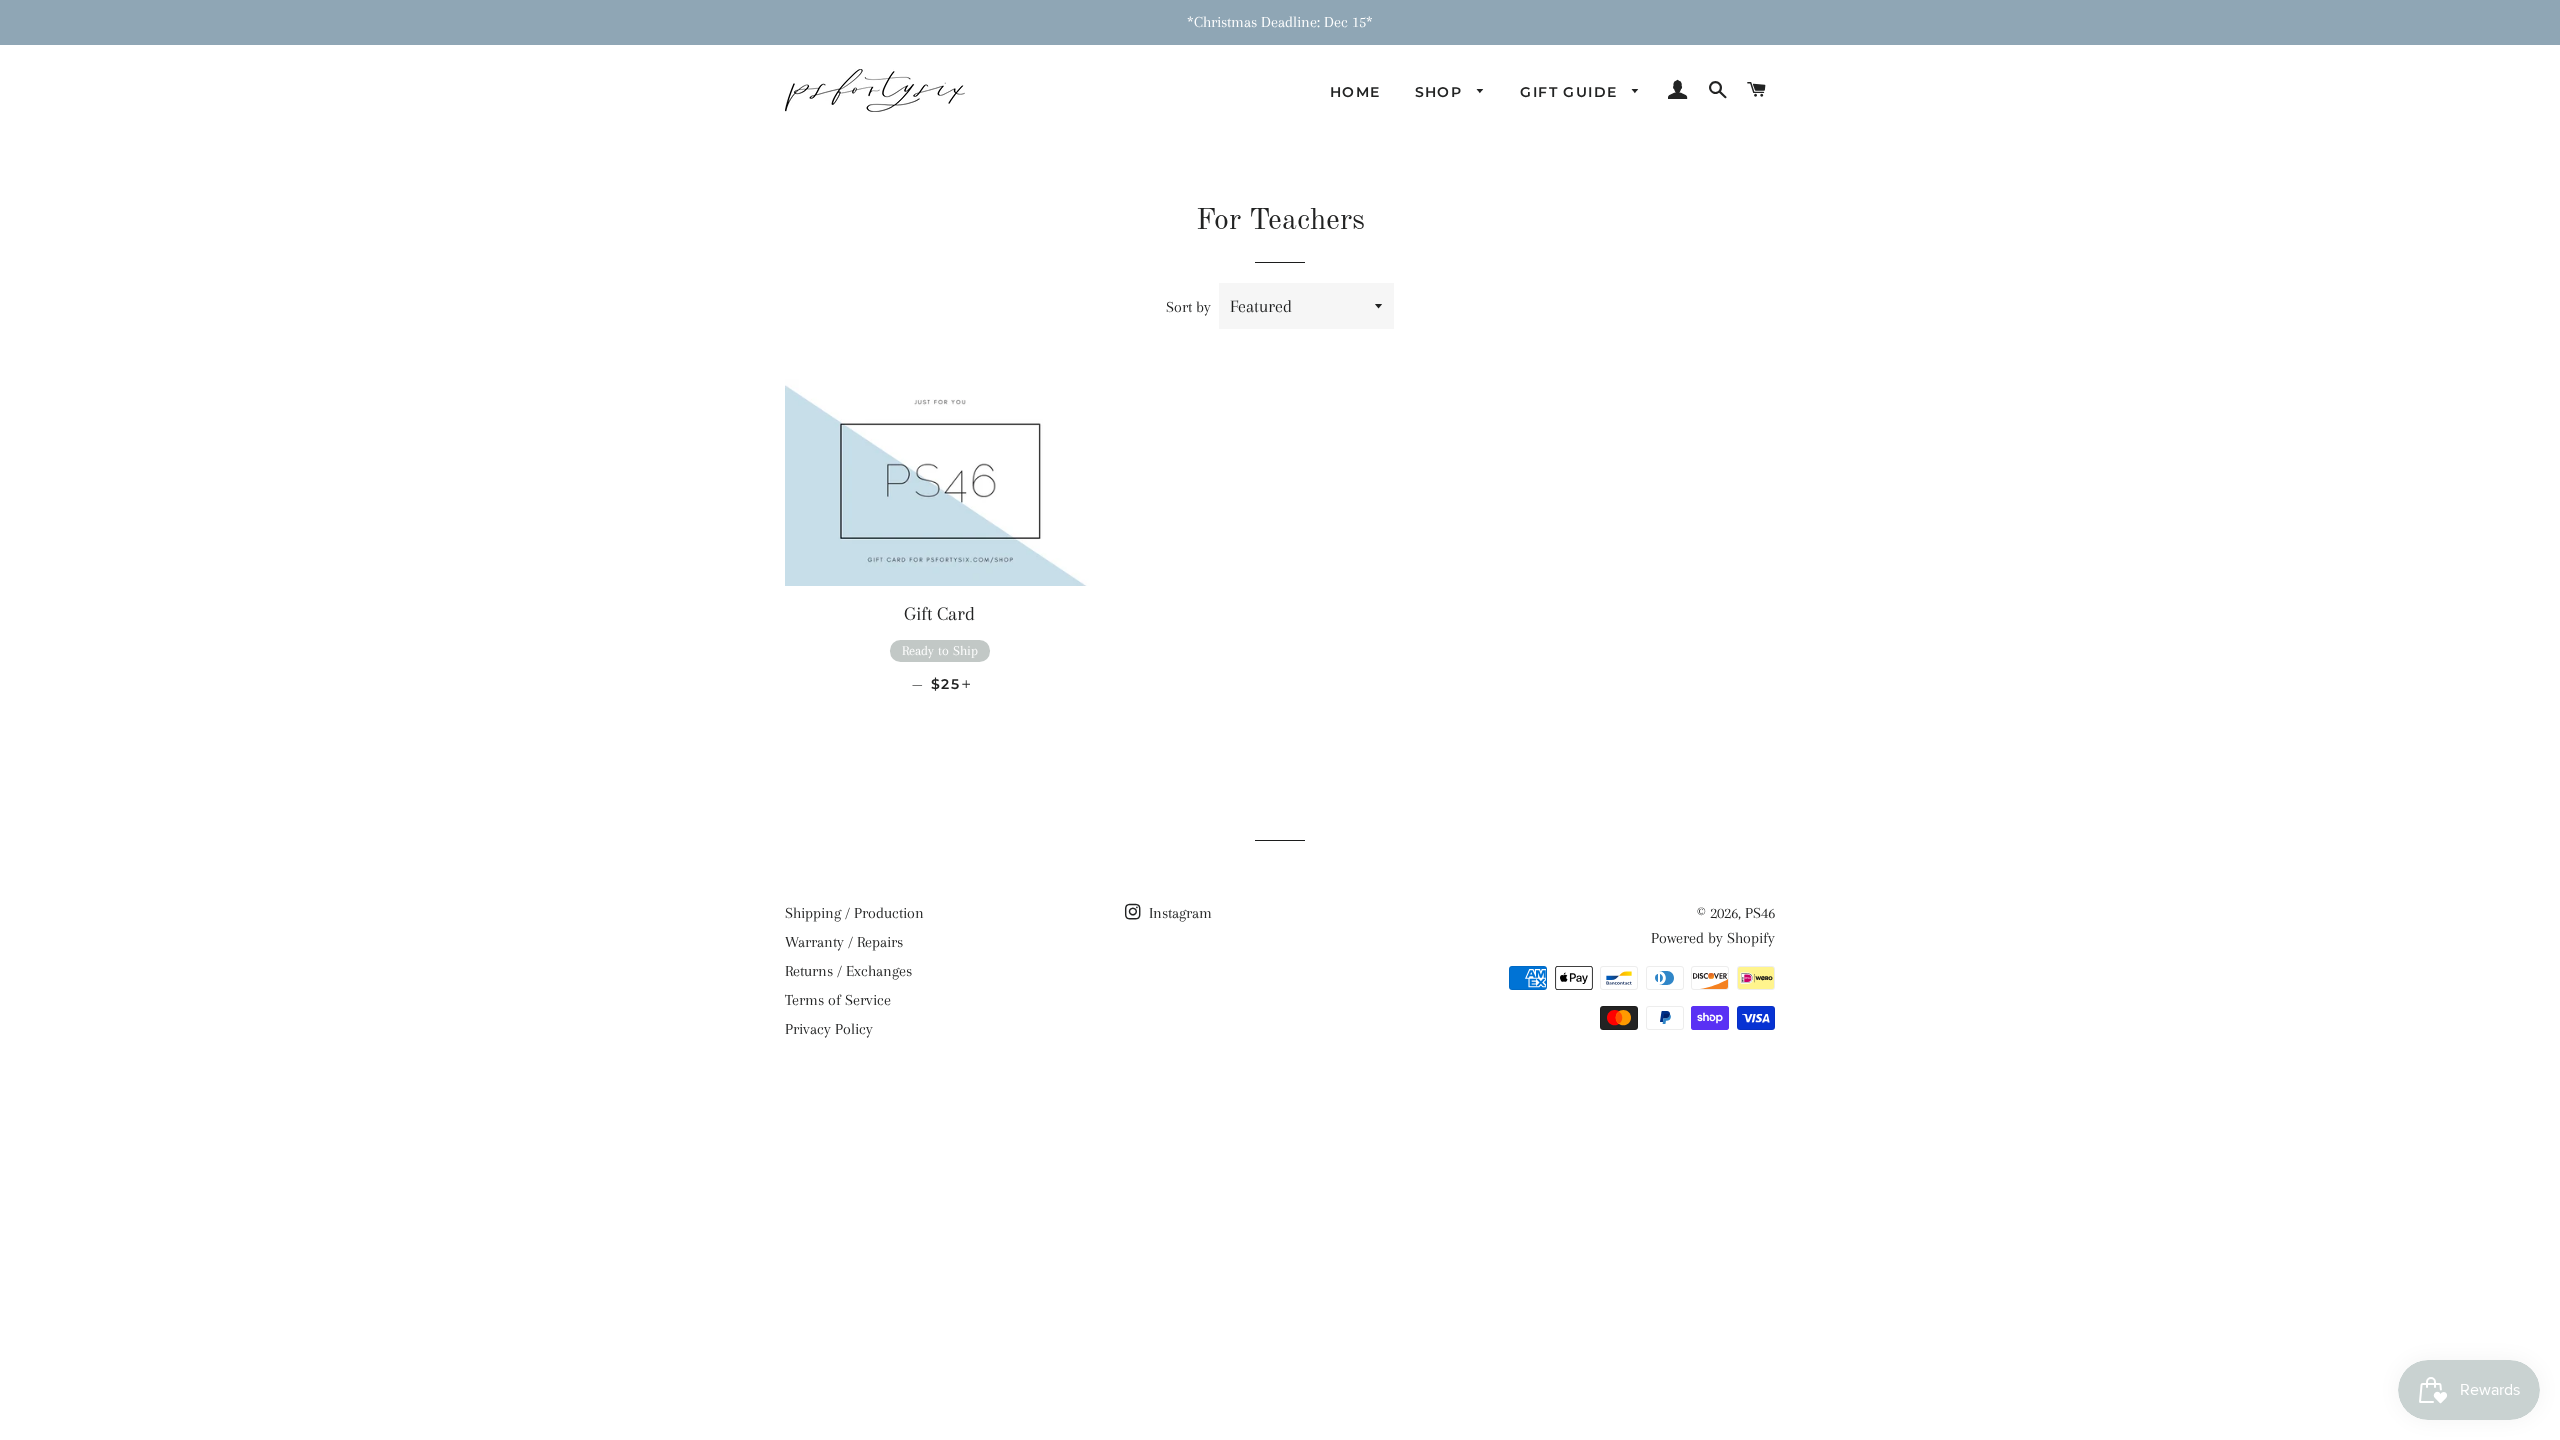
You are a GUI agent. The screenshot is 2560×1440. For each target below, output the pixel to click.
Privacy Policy (829, 1029)
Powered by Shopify (1713, 938)
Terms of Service (838, 1000)
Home (1355, 92)
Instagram (1178, 913)
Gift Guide (1571, 92)
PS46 (1760, 913)
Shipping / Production (854, 913)
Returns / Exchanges (848, 971)
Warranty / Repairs (844, 942)
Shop (1441, 92)
